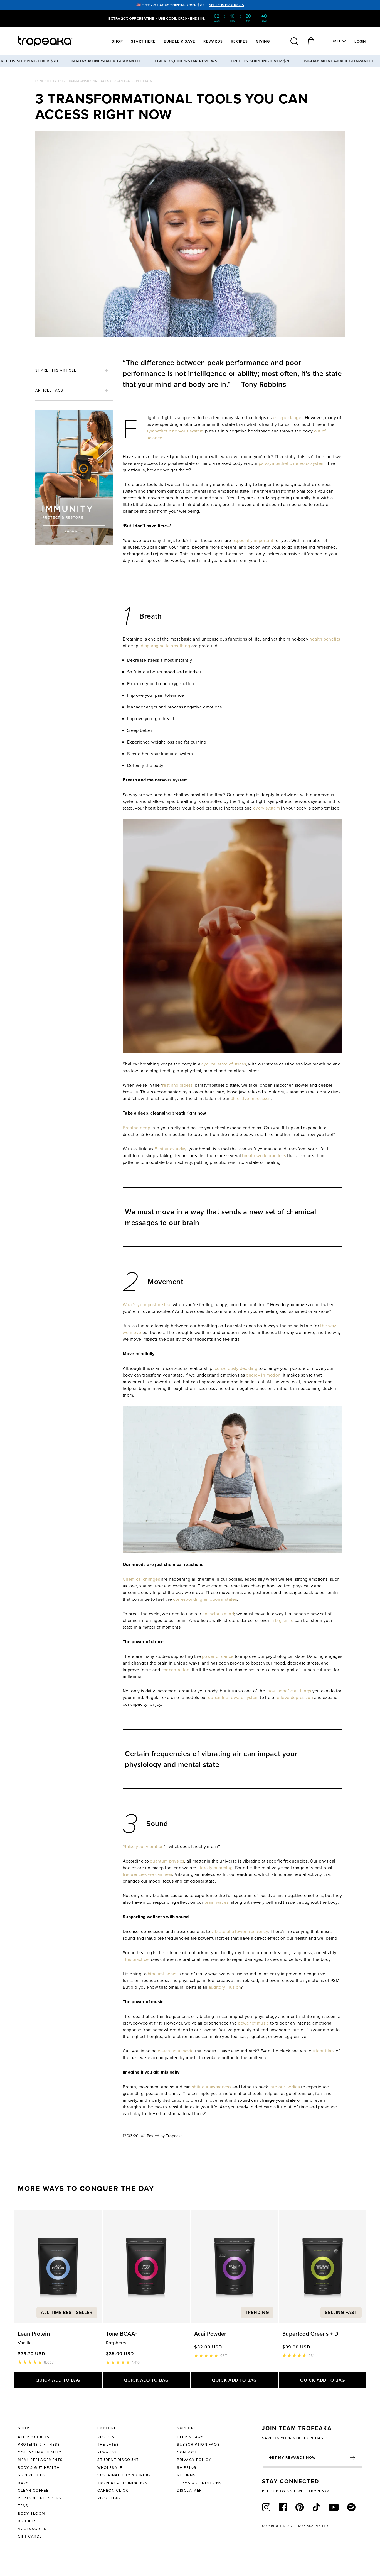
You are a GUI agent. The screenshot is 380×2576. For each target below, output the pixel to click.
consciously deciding (236, 1368)
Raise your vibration (144, 1846)
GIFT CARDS (30, 2536)
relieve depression (294, 1697)
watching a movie (176, 2051)
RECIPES (106, 2437)
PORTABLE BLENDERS (40, 2498)
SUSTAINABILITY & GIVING (124, 2475)
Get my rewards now (292, 2458)
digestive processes (251, 1098)
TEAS (23, 2506)
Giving (263, 41)
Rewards (213, 41)
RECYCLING (109, 2498)
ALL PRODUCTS (34, 2437)
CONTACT (187, 2452)
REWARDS (107, 2452)
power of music (253, 2023)
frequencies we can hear (147, 1874)
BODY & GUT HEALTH (39, 2467)
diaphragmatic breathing (165, 646)
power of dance (218, 1656)
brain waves (217, 1902)
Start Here (143, 41)
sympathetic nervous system (175, 431)
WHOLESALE (110, 2467)
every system (267, 808)
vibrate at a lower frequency (240, 1931)
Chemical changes (141, 1579)
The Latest (55, 81)
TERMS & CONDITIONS (199, 2483)
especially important (253, 540)
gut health (165, 718)
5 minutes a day (171, 1149)
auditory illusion (225, 1987)
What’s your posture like (147, 1304)
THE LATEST (109, 2444)
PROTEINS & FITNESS (39, 2444)
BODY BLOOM (32, 2513)
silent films (324, 2051)
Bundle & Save (180, 41)
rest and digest (177, 1085)
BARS (23, 2483)
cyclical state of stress (224, 1064)
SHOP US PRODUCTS (226, 5)
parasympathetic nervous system (292, 463)
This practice (136, 1959)
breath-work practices (264, 1155)
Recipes (239, 41)
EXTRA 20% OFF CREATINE (131, 19)
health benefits (325, 639)
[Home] (56, 41)
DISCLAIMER (189, 2490)
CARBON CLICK (113, 2490)
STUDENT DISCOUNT (118, 2460)
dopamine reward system (233, 1697)
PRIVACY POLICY (194, 2460)
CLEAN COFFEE (33, 2490)
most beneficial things (289, 1691)
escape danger (288, 417)
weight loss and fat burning (179, 742)
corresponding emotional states (205, 1599)
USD (336, 41)
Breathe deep (136, 1128)
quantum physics (167, 1861)
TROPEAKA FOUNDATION (122, 2483)
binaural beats (162, 1974)
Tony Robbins (264, 384)
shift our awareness (212, 2087)
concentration (175, 1670)
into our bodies (285, 2087)
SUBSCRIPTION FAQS (198, 2444)
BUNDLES (27, 2521)
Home (40, 81)
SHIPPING (187, 2467)
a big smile (282, 1620)
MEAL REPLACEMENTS (40, 2460)
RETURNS (186, 2475)
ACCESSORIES (32, 2529)
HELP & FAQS (190, 2437)
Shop (117, 41)
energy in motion (263, 1375)
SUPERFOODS (32, 2475)
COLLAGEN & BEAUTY (40, 2452)
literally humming (215, 1868)
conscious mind (218, 1614)
